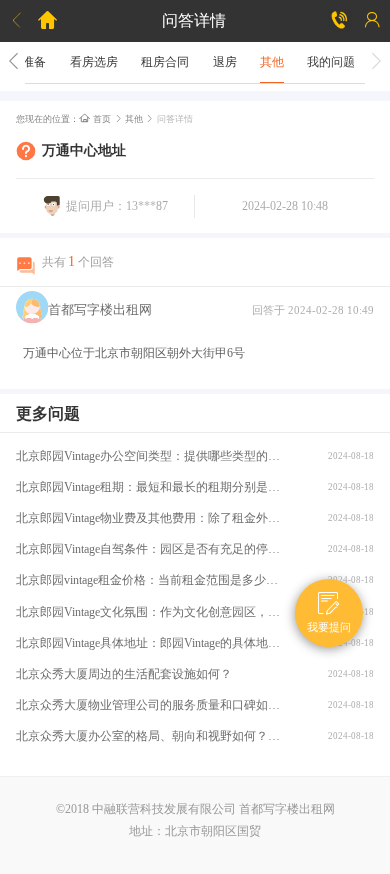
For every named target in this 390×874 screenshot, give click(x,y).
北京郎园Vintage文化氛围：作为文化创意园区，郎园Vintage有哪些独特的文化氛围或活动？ (152, 612)
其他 (272, 62)
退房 (225, 62)
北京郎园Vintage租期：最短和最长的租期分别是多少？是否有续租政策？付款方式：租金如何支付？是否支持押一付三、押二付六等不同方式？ (152, 487)
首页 (95, 119)
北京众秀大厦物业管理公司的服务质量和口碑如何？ (152, 705)
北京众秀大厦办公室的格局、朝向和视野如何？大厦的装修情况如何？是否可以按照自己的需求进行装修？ (152, 736)
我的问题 (331, 62)
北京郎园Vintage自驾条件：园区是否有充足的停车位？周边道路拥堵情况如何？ (152, 549)
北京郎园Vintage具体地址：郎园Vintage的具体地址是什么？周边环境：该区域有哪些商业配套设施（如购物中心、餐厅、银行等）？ (152, 643)
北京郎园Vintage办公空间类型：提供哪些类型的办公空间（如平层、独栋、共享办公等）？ (152, 456)
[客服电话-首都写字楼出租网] (340, 21)
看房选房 (94, 62)
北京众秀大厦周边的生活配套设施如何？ (124, 674)
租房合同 (165, 62)
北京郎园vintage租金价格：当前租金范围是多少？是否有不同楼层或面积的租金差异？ (152, 580)
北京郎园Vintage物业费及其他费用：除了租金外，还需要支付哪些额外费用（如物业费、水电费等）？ (152, 518)
